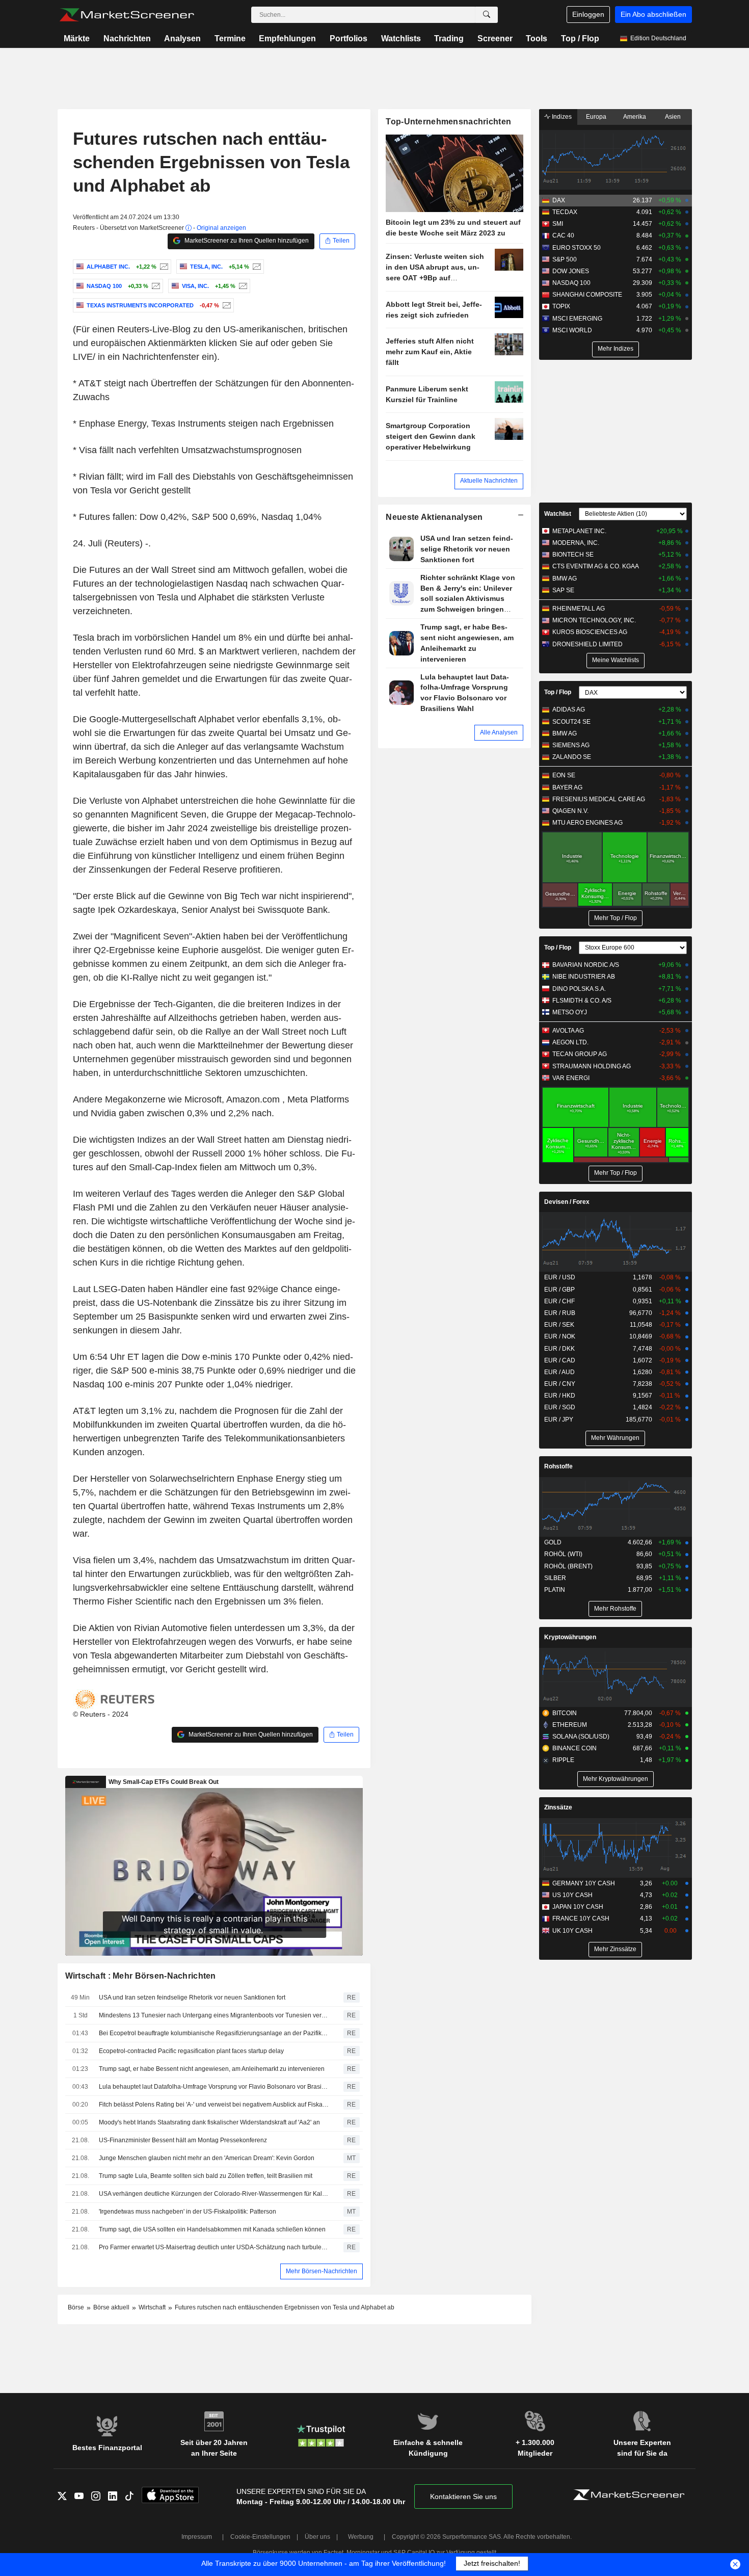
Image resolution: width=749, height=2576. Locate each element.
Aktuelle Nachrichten (489, 481)
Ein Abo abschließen (653, 14)
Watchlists (401, 38)
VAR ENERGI (571, 1078)
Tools (537, 38)
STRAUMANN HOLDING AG (592, 1066)
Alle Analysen (499, 732)
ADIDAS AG (569, 709)
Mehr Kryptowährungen (616, 1779)
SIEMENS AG (571, 745)
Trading (449, 38)
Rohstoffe (558, 1466)
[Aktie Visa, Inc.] (242, 286)
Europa (596, 117)
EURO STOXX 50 (577, 248)
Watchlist (558, 514)
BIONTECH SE (573, 555)
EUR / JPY (559, 1420)
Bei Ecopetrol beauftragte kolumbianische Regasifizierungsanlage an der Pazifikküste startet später (214, 2033)
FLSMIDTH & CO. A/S (582, 1001)
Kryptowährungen (570, 1637)
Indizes (561, 117)
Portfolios (349, 38)
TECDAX (565, 212)
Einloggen (588, 14)
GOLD (553, 1542)
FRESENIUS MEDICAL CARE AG (599, 799)
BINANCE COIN (574, 1748)
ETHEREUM (570, 1725)
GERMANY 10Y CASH (584, 1883)
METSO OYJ (570, 1012)
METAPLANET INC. (579, 531)
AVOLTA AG (568, 1031)
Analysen (182, 38)
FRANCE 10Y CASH (581, 1918)
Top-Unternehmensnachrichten (448, 122)
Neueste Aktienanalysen (434, 517)
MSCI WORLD (572, 330)
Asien (673, 117)
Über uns (317, 2537)
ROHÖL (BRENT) (568, 1566)
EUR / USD (560, 1277)
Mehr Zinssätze (615, 1949)
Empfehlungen (287, 38)
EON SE (564, 775)
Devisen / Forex (567, 1202)
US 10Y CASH (572, 1895)
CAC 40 (563, 235)
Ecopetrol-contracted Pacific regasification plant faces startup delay (191, 2051)
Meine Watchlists (616, 660)
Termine (230, 38)
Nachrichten (127, 38)
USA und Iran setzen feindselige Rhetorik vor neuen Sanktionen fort (192, 1997)
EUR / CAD (560, 1360)
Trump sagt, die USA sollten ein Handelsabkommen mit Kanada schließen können (212, 2229)
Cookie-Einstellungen (260, 2537)
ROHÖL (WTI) (563, 1554)
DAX (559, 200)
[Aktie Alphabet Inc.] (163, 267)
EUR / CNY (560, 1384)
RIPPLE (563, 1760)
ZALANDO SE (572, 757)
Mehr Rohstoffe (615, 1609)
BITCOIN (565, 1713)
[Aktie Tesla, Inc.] (256, 267)
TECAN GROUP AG (580, 1054)
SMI (558, 224)
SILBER (555, 1578)
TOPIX (561, 306)
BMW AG (565, 579)
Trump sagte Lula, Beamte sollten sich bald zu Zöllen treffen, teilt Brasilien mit (206, 2176)
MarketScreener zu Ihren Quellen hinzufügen (246, 241)
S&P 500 (565, 259)
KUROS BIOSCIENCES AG (590, 632)
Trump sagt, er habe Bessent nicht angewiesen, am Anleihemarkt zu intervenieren (212, 2069)
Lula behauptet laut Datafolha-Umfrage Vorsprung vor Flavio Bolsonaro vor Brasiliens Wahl (214, 2087)
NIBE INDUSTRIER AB (584, 977)
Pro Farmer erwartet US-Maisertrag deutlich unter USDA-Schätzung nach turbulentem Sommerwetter (214, 2247)
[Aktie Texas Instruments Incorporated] (225, 305)
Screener (495, 38)
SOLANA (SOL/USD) (581, 1737)
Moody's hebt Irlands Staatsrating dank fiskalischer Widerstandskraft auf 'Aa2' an (209, 2122)
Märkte (77, 38)
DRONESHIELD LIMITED (587, 644)
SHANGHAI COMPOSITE (587, 295)
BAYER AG (567, 787)
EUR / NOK (560, 1336)
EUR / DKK (559, 1349)
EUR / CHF (559, 1301)
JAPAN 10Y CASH (578, 1907)
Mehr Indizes (616, 349)
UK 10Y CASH (572, 1931)
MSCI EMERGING (577, 319)
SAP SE (563, 590)
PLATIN (555, 1590)
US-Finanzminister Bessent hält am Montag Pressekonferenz (183, 2140)
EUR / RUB (560, 1313)
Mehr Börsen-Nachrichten (322, 2271)
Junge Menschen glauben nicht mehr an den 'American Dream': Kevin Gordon (207, 2158)
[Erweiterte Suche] (487, 15)
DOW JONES (571, 271)
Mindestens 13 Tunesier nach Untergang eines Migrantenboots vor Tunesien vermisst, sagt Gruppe (214, 2015)
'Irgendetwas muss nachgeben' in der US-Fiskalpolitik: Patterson (188, 2212)
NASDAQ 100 (571, 283)
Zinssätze (558, 1807)
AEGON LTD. (570, 1042)
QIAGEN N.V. (570, 811)
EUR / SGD (560, 1407)
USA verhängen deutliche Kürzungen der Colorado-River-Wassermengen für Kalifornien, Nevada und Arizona (214, 2194)
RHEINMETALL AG (579, 609)
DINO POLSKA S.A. (579, 989)
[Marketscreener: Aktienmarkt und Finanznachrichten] (127, 15)
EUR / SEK (559, 1325)
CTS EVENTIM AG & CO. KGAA (596, 566)
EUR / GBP (559, 1290)
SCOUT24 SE (571, 722)
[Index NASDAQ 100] (155, 286)
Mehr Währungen (615, 1438)
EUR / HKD (560, 1396)
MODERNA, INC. (576, 543)
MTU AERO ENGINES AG (587, 823)
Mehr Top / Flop (616, 918)
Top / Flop (580, 38)
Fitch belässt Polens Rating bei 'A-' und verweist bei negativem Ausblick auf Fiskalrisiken (214, 2105)
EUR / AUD (559, 1372)
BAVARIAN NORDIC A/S (586, 965)
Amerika (635, 117)
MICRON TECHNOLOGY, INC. (594, 620)
